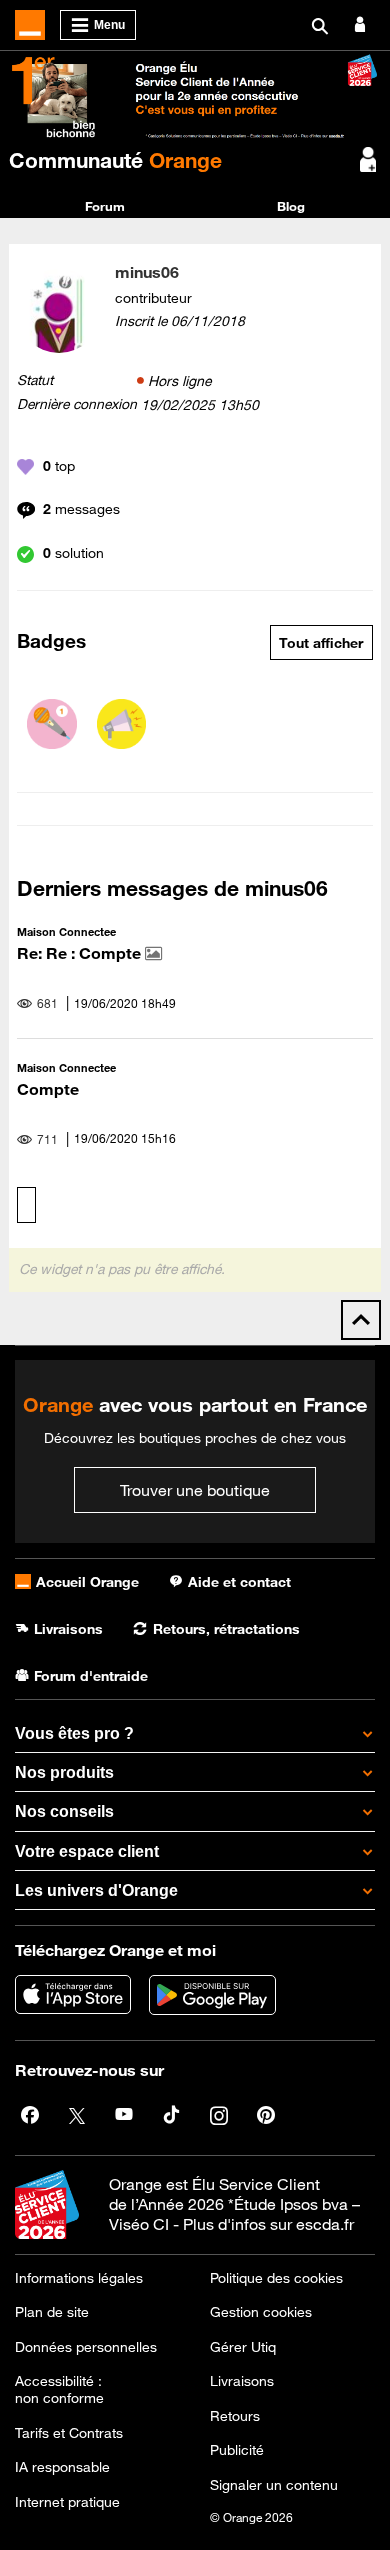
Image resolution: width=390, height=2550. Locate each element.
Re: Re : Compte (81, 953)
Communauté (115, 160)
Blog (291, 206)
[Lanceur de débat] (122, 724)
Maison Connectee (66, 931)
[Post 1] (52, 724)
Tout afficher (321, 643)
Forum (105, 206)
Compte (48, 1089)
